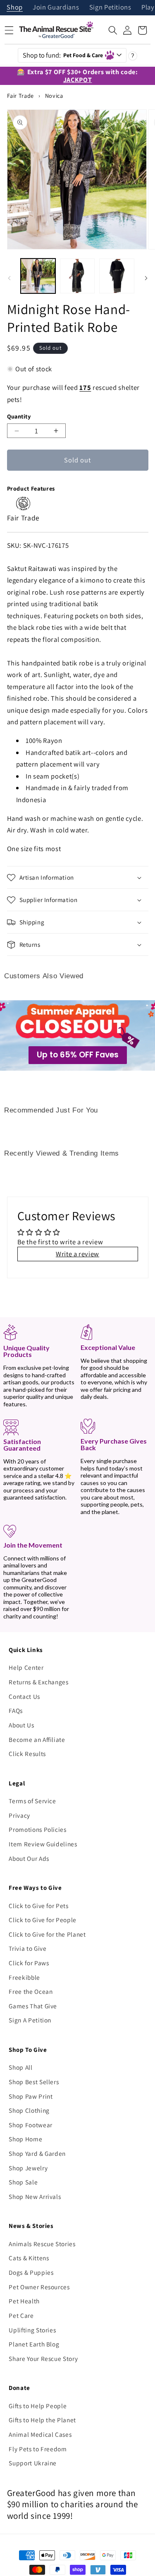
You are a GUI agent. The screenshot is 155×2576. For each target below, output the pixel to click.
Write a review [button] (77, 1254)
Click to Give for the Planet (47, 1934)
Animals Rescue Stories (42, 2244)
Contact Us (24, 1696)
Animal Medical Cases (40, 2434)
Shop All (20, 2067)
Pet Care (21, 2315)
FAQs (16, 1710)
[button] (113, 30)
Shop (15, 8)
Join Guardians (56, 8)
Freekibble (24, 1977)
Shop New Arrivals (35, 2196)
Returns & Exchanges (39, 1682)
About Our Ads (29, 1858)
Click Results (27, 1754)
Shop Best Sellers (34, 2082)
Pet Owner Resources (39, 2287)
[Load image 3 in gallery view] (117, 276)
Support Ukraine (33, 2463)
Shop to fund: (63, 55)
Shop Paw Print (31, 2096)
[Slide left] (9, 278)
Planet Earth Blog (34, 2344)
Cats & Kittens (29, 2258)
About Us (21, 1725)
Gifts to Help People (38, 2406)
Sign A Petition (30, 2020)
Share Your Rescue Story (43, 2358)
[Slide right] (146, 278)
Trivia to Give (27, 1948)
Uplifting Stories (32, 2330)
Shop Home (25, 2139)
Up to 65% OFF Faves (78, 1055)
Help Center (26, 1667)
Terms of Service (32, 1801)
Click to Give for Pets (39, 1906)
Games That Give (33, 2006)
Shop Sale (23, 2182)
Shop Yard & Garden (37, 2153)
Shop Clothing (29, 2110)
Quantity (19, 416)
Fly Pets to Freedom (38, 2449)
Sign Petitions (110, 8)
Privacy (19, 1815)
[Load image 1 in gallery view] (38, 276)
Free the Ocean (31, 1991)
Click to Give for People (43, 1920)
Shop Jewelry (28, 2168)
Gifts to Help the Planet (42, 2420)
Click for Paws (29, 1963)
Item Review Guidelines (43, 1844)
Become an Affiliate (37, 1739)
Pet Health (24, 2301)
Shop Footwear (31, 2125)
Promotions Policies (38, 1829)
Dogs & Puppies (31, 2272)
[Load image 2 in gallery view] (77, 276)
